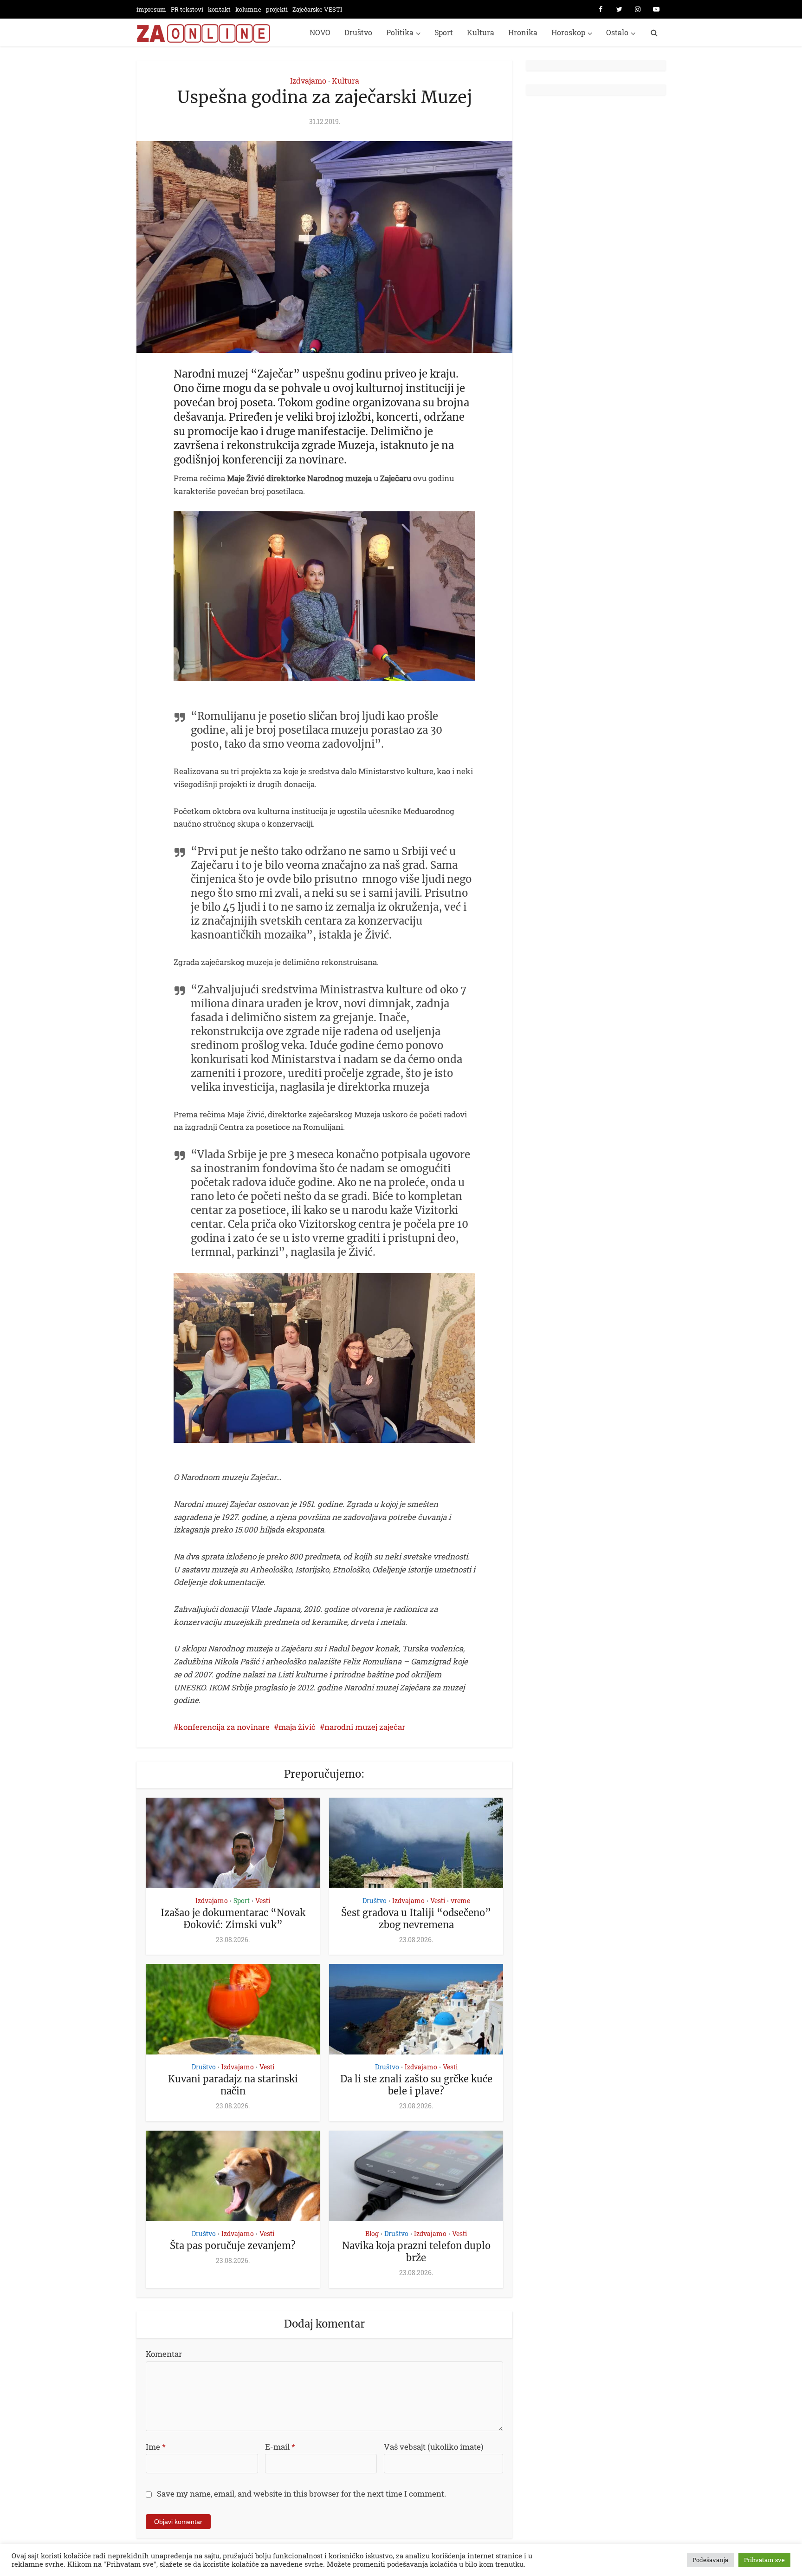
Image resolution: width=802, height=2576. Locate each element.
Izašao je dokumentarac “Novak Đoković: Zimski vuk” (233, 1919)
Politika (400, 32)
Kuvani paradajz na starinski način (233, 2085)
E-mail (280, 2447)
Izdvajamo (308, 81)
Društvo (358, 32)
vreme (460, 1901)
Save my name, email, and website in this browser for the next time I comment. (301, 2494)
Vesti (263, 1901)
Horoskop (568, 32)
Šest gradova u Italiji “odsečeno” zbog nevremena (416, 1919)
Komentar (164, 2354)
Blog (372, 2234)
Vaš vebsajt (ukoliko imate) (433, 2447)
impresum (151, 9)
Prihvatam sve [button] (764, 2560)
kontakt (219, 9)
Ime (156, 2447)
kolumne (248, 9)
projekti (277, 9)
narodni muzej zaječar (365, 1727)
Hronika (523, 32)
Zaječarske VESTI (317, 9)
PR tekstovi (187, 9)
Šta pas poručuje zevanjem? (233, 2246)
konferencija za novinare (224, 1727)
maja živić (297, 1727)
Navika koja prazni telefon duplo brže (416, 2252)
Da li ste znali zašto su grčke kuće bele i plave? (416, 2085)
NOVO (320, 32)
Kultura (481, 32)
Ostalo (617, 32)
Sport (444, 32)
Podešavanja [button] (710, 2560)
